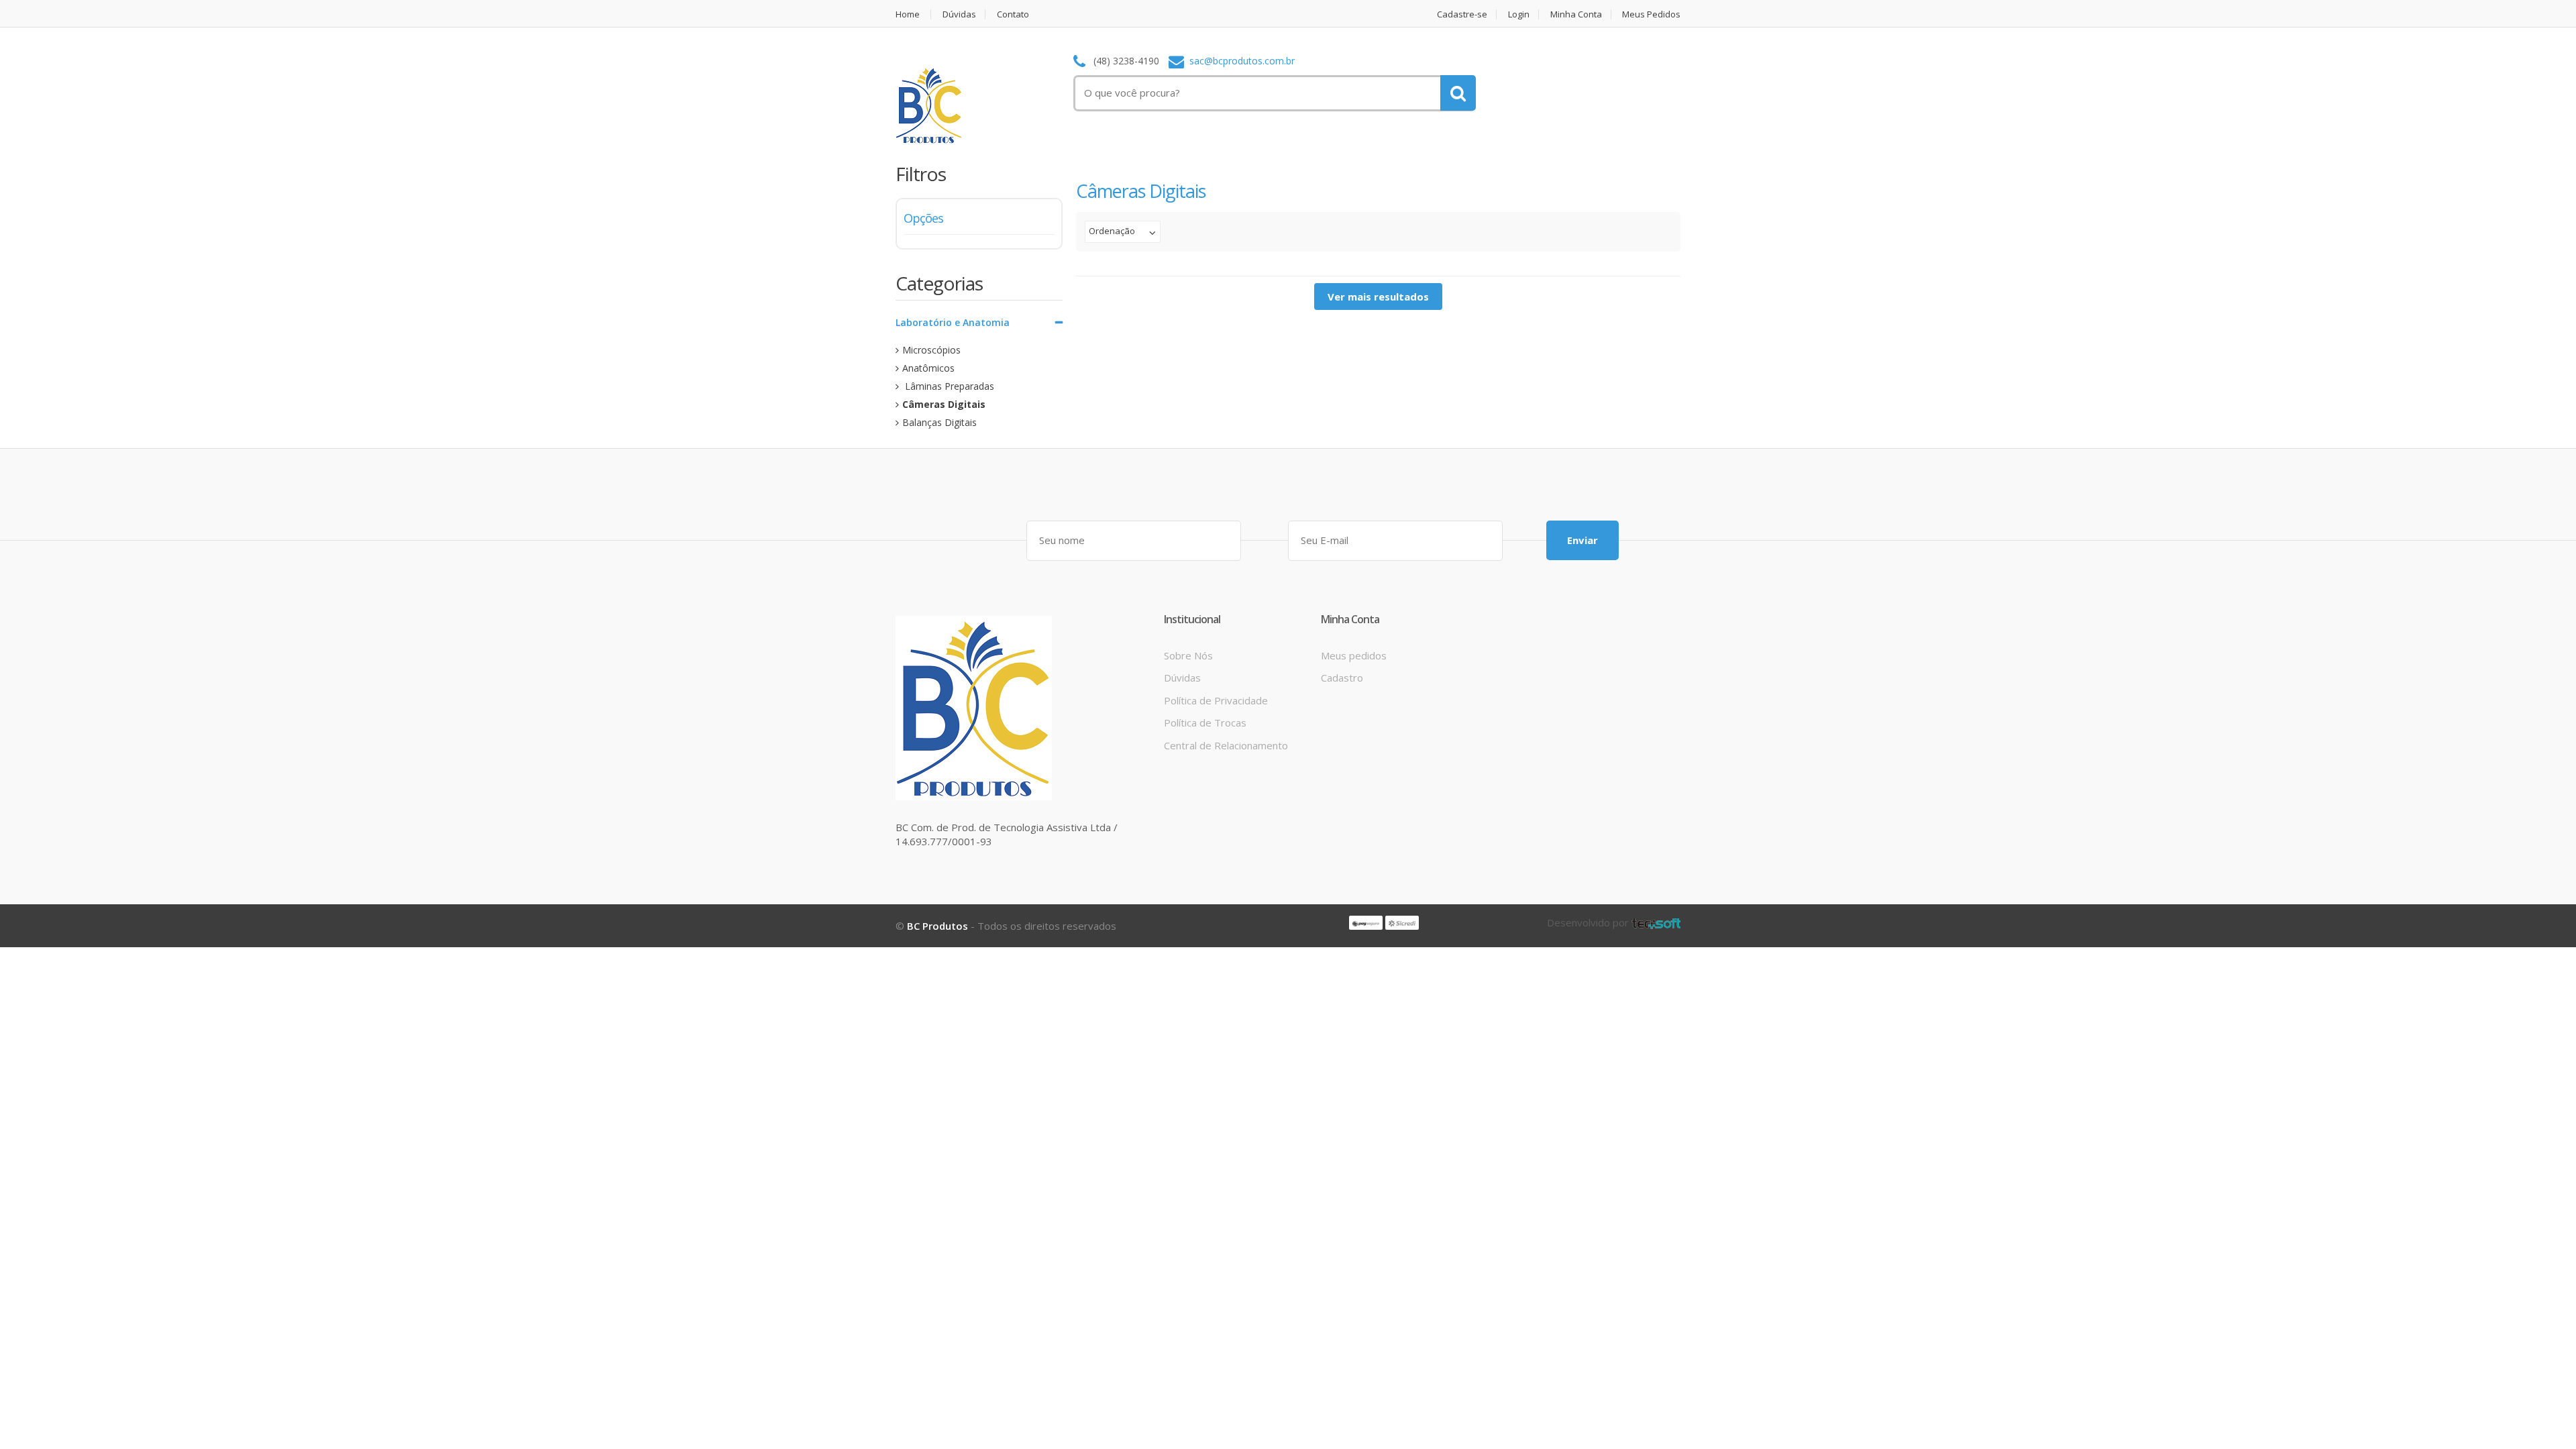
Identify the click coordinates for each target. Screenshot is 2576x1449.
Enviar (1582, 540)
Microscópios (931, 350)
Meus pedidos (1354, 655)
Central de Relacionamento (1226, 745)
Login (1519, 14)
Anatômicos (928, 368)
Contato (1013, 14)
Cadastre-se (1462, 14)
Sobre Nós (1188, 655)
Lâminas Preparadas (948, 386)
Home (908, 14)
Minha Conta (1576, 14)
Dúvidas (959, 14)
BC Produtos (937, 926)
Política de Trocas (1205, 722)
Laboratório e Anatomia (953, 322)
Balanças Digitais (940, 422)
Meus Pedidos (1651, 14)
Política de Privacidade (1216, 700)
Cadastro (1342, 678)
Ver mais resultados (1378, 297)
